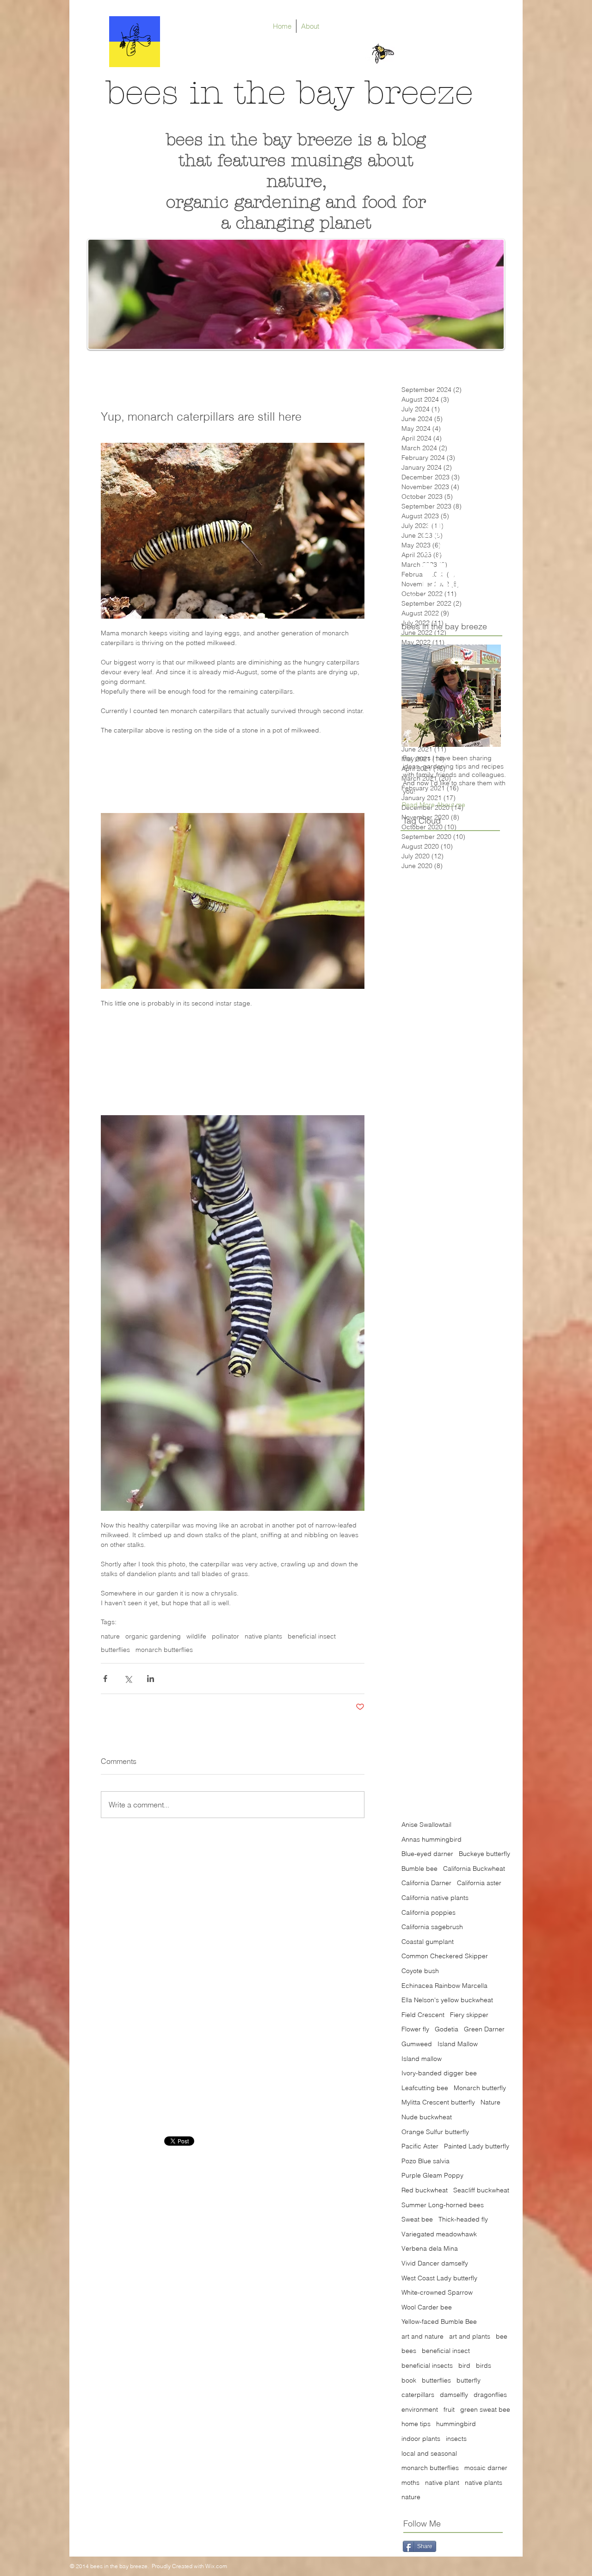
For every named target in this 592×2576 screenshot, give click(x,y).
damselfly (454, 2395)
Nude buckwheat (427, 2117)
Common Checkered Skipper (445, 1956)
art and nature (422, 2336)
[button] (434, 805)
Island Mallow (458, 2044)
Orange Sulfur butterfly (435, 2132)
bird (464, 2365)
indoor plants (421, 2439)
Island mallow (422, 2059)
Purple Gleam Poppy (432, 2175)
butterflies (115, 1650)
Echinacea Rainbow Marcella (444, 1986)
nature (110, 1636)
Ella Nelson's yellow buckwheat (447, 2000)
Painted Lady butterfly (477, 2146)
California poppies (429, 1912)
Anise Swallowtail (426, 1825)
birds (484, 2365)
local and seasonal (429, 2453)
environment (420, 2409)
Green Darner (484, 2029)
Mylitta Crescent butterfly (438, 2102)
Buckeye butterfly (484, 1854)
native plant (442, 2483)
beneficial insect (312, 1636)
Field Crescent (423, 2015)
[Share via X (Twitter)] (128, 1679)
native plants (263, 1636)
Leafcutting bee (425, 2088)
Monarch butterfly (480, 2088)
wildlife (196, 1636)
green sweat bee (485, 2409)
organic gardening (153, 1636)
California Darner (426, 1883)
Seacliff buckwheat (481, 2190)
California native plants (435, 1898)
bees (409, 2351)
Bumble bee (419, 1868)
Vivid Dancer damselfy (435, 2263)
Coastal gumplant (428, 1942)
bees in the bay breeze (290, 93)
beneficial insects (427, 2365)
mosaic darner (486, 2468)
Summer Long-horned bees (443, 2205)
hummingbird (456, 2424)
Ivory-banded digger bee (439, 2073)
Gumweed (417, 2044)
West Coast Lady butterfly (439, 2278)
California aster (479, 1883)
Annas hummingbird (432, 1839)
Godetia (447, 2029)
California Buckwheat (474, 1868)
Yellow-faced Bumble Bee (439, 2322)
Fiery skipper (469, 2015)
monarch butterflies (164, 1650)
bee (502, 2336)
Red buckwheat (425, 2190)
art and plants (470, 2336)
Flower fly (415, 2029)
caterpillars (418, 2395)
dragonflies (490, 2395)
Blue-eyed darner (427, 1854)
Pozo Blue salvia (425, 2161)
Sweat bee (417, 2219)
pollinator (225, 1636)
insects (456, 2439)
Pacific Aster (420, 2146)
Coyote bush (420, 1971)
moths (410, 2483)
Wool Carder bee (427, 2307)
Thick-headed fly (463, 2219)
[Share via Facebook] (105, 1679)
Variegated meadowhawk (439, 2234)
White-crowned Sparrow (437, 2292)
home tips (416, 2424)
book (409, 2380)
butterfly (469, 2380)
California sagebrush (432, 1927)
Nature (490, 2102)
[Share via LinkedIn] (151, 1679)
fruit (449, 2409)
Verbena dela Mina (430, 2248)
